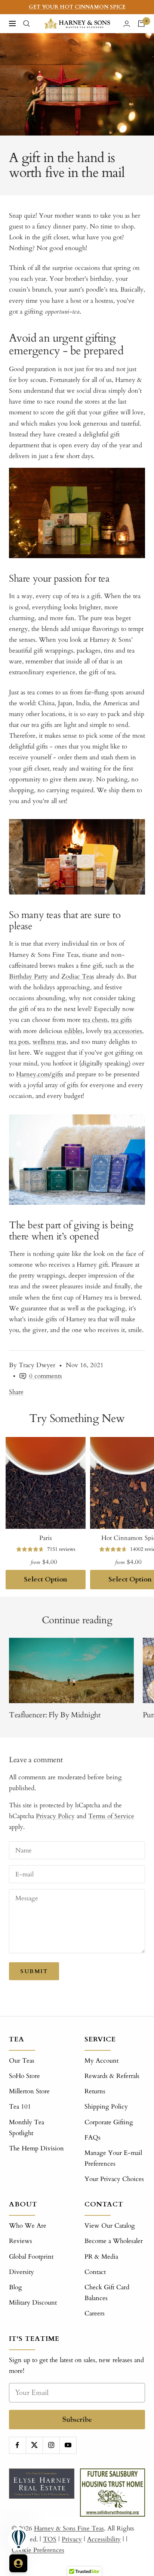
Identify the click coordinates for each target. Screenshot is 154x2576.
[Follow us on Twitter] (34, 2445)
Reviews (21, 2241)
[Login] (127, 24)
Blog (16, 2287)
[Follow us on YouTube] (68, 2445)
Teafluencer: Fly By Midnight (55, 1715)
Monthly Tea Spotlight (27, 2128)
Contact (95, 2272)
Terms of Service (111, 1816)
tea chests (95, 1020)
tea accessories (123, 1031)
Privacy (72, 2539)
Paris (46, 1538)
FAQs (93, 2138)
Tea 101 (20, 2107)
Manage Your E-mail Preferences (113, 2158)
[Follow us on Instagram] (51, 2445)
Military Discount (33, 2303)
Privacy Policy (55, 1816)
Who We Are (28, 2226)
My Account (101, 2061)
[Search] (27, 24)
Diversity (21, 2272)
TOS (50, 2539)
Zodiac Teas (78, 976)
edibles (73, 1031)
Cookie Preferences (38, 2550)
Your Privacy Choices (114, 2179)
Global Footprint (31, 2257)
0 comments (46, 1376)
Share (16, 1392)
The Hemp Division (36, 2148)
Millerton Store (29, 2091)
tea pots (19, 1042)
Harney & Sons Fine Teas (69, 2528)
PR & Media (101, 2257)
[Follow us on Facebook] (17, 2445)
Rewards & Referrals (112, 2076)
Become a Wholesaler (114, 2241)
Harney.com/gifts (40, 1074)
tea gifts (121, 1020)
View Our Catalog (110, 2226)
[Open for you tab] (18, 2563)
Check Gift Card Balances (107, 2293)
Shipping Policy (106, 2107)
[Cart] (141, 24)
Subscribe (77, 2419)
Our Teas (22, 2061)
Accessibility (104, 2539)
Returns (95, 2091)
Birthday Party (28, 976)
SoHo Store (24, 2076)
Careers (95, 2313)
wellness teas (50, 1042)
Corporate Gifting (109, 2122)
